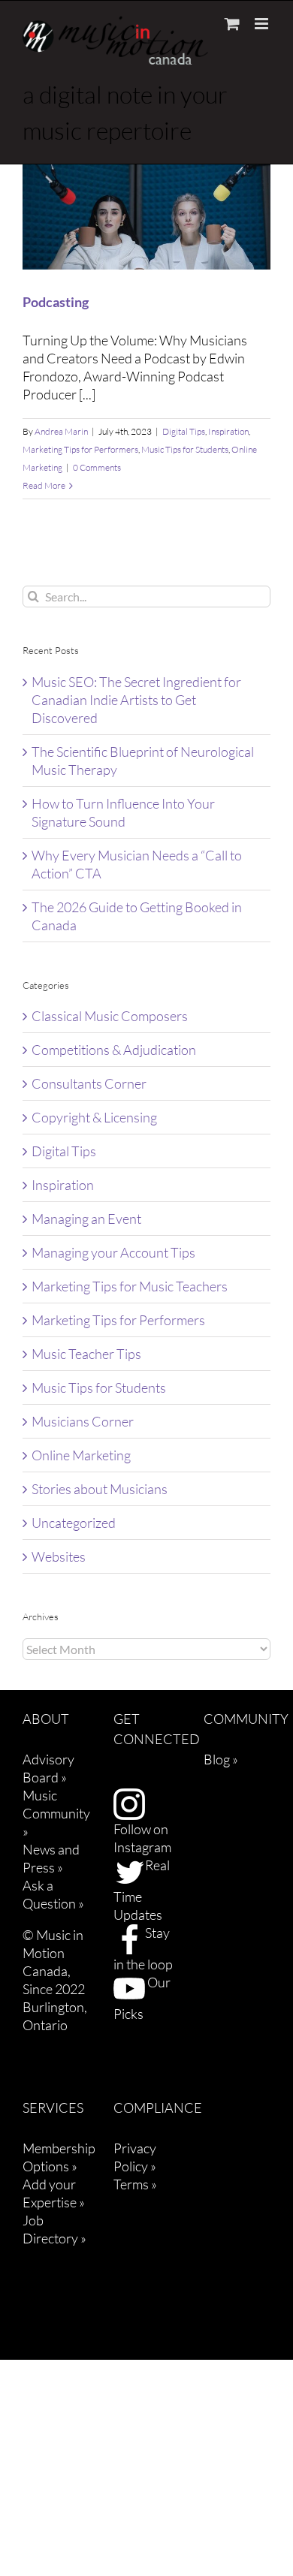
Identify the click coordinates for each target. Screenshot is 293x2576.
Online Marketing (81, 1455)
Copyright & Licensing (94, 1117)
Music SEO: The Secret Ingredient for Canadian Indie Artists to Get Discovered (136, 700)
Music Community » (56, 1813)
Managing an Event (86, 1219)
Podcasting (56, 302)
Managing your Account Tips (113, 1252)
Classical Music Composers (110, 1016)
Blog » (221, 1759)
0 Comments (97, 467)
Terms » (135, 2184)
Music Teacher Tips (86, 1354)
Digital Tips (184, 431)
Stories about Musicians (100, 1489)
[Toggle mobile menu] (263, 24)
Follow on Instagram (142, 1838)
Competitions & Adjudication (114, 1050)
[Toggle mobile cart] (232, 24)
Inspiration (228, 431)
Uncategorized (74, 1523)
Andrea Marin (61, 431)
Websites (59, 1556)
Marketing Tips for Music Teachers (130, 1286)
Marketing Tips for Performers (80, 449)
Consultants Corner (89, 1083)
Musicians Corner (83, 1421)
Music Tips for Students (185, 449)
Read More (44, 485)
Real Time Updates (142, 1890)
